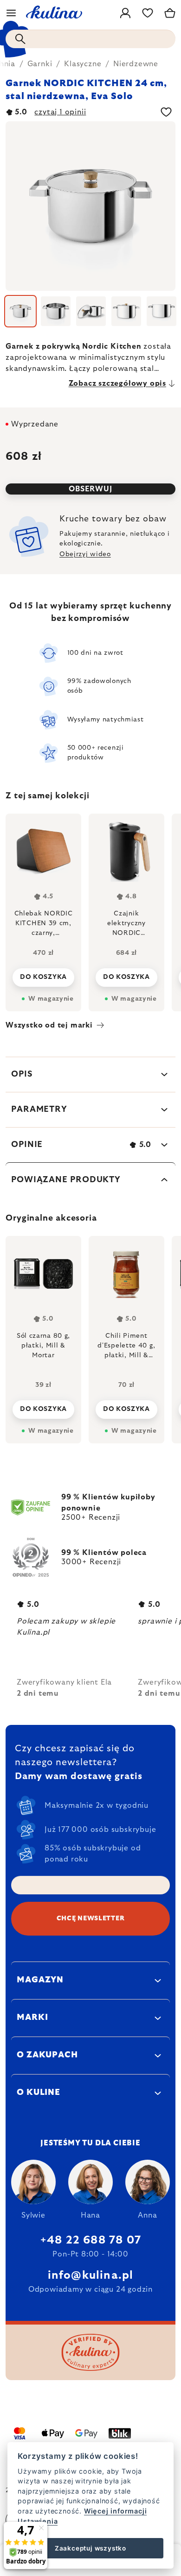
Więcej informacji (116, 2511)
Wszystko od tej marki (49, 1025)
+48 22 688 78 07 (90, 2240)
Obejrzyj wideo (85, 554)
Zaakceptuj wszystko (90, 2548)
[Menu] (11, 13)
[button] (43, 1407)
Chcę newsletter (91, 1918)
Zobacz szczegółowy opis (117, 383)
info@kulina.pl (91, 2275)
